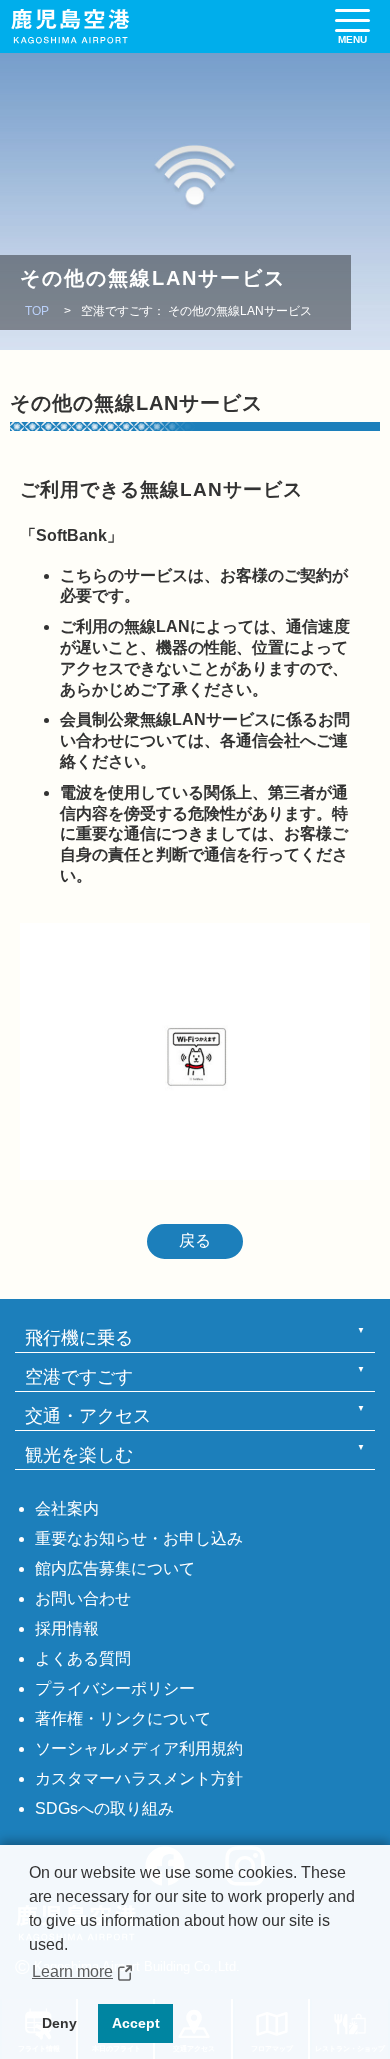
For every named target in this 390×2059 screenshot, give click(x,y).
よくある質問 (83, 1658)
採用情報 (67, 1628)
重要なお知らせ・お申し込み (139, 1538)
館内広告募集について (115, 1568)
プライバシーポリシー (115, 1688)
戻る (195, 1240)
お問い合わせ (83, 1598)
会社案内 (67, 1508)
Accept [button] (136, 2023)
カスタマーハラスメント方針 (139, 1778)
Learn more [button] (72, 1971)
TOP (37, 311)
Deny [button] (59, 2023)
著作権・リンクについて (123, 1718)
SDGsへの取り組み (104, 1808)
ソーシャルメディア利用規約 (139, 1748)
